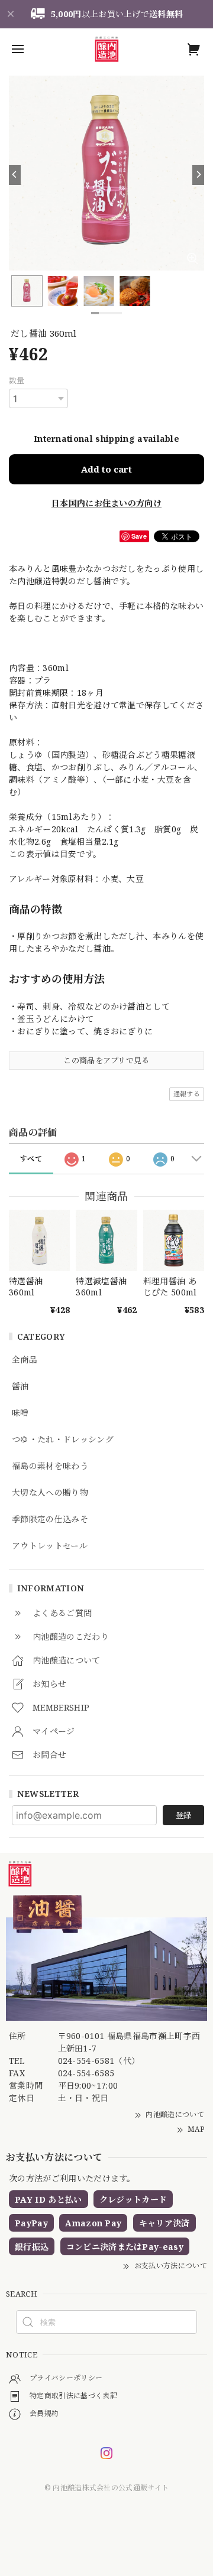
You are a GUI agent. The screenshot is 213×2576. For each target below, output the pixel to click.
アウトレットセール (50, 1546)
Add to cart (106, 469)
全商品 (25, 1360)
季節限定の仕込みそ (50, 1520)
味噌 (20, 1413)
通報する (187, 1094)
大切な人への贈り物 (50, 1493)
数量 (17, 380)
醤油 (20, 1387)
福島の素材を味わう (50, 1466)
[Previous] (15, 175)
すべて (31, 1159)
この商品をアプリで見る (106, 1060)
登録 (183, 1815)
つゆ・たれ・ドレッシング (63, 1440)
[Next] (198, 175)
